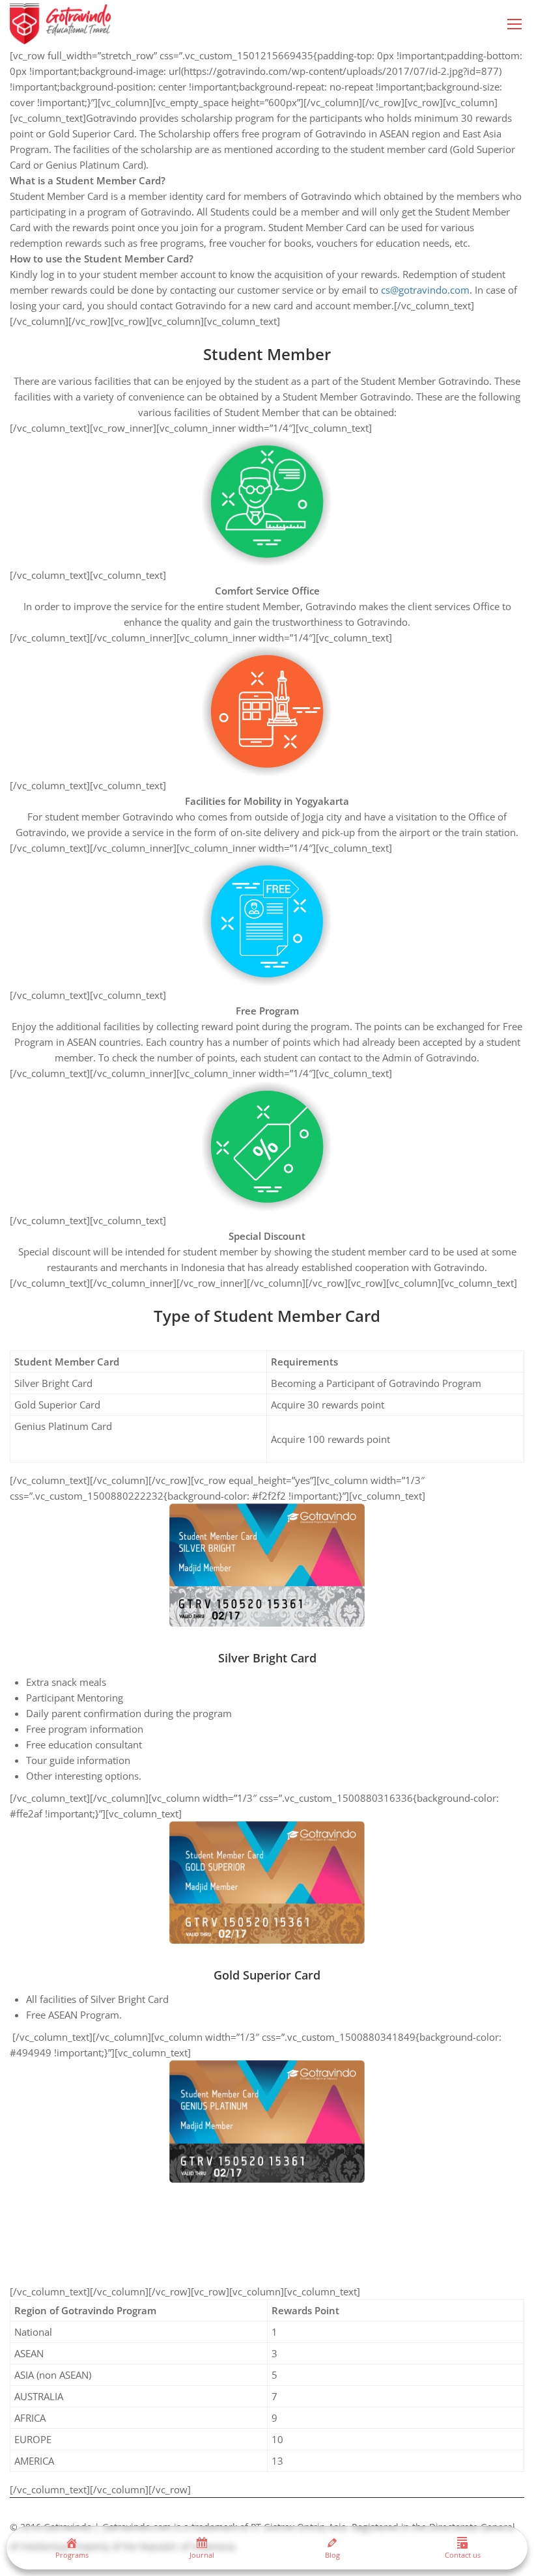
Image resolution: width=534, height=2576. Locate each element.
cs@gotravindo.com (425, 290)
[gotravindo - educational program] (60, 24)
